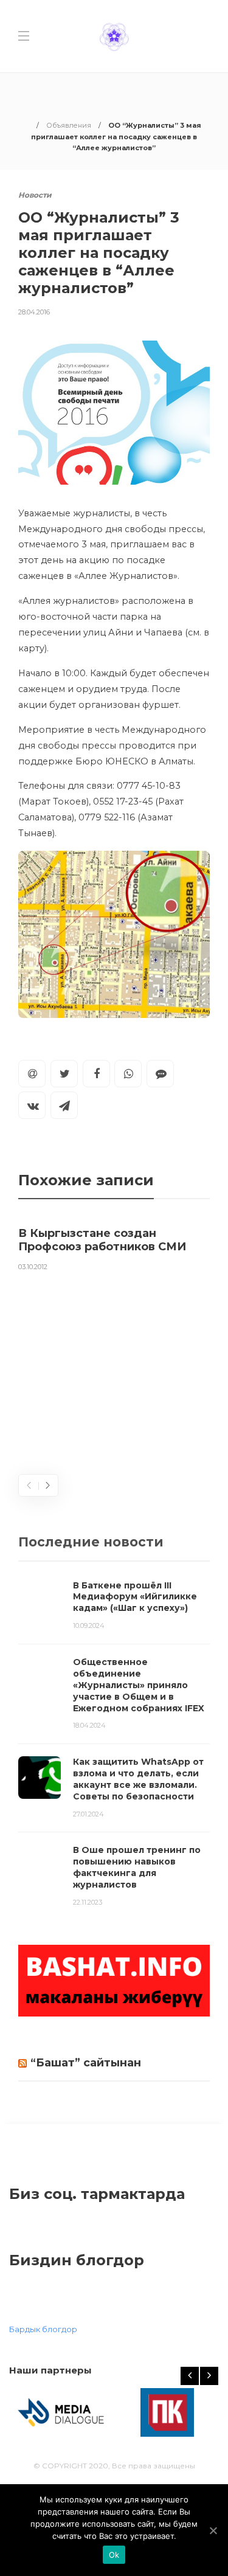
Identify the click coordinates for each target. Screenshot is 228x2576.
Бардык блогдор (43, 2329)
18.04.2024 (89, 1725)
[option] (114, 1247)
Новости (35, 195)
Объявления (69, 125)
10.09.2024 (89, 1626)
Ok (114, 2555)
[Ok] (213, 2530)
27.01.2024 (88, 1814)
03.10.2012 (33, 1267)
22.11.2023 (88, 1902)
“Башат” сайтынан (86, 2063)
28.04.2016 (34, 312)
